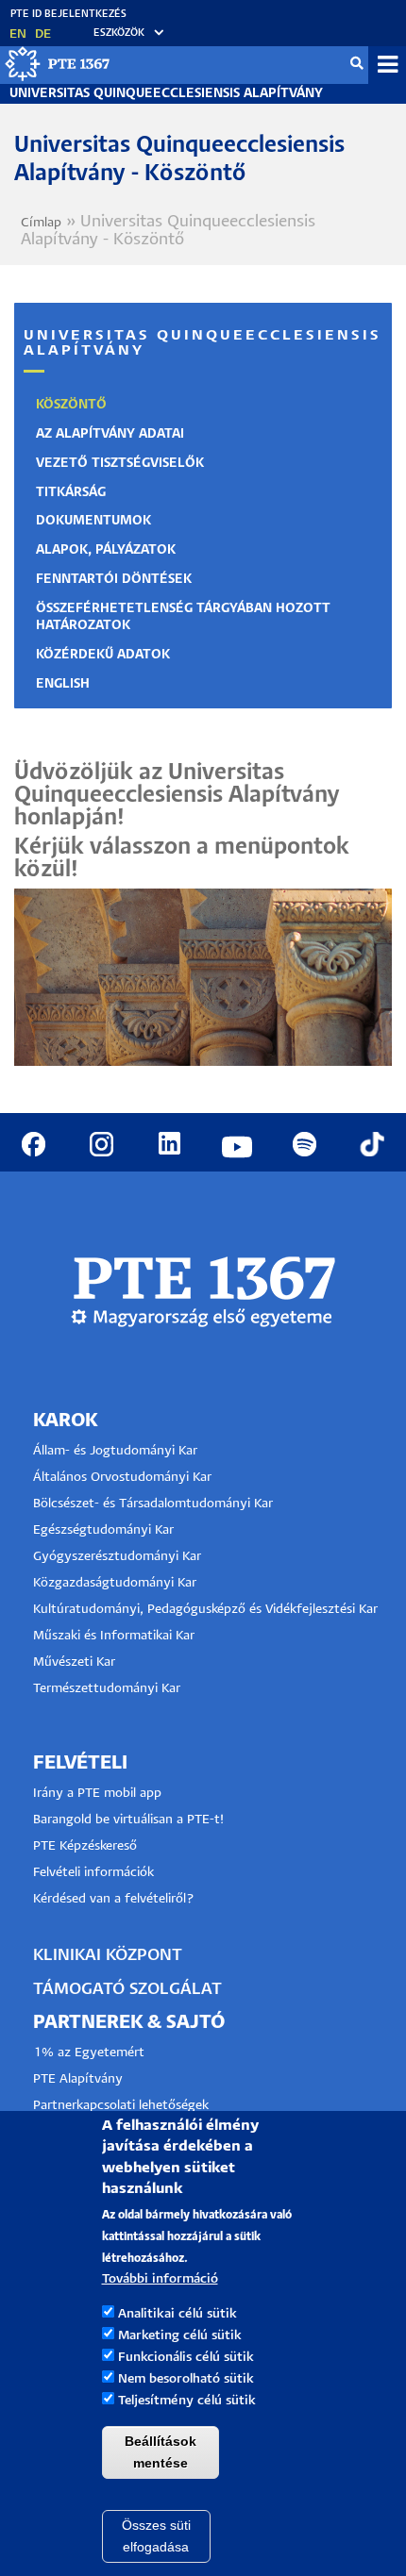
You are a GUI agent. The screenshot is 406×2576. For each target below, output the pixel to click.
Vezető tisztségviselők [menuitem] (120, 464)
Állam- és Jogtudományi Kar (115, 1451)
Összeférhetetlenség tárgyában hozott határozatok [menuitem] (183, 617)
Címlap (41, 223)
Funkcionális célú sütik (186, 2358)
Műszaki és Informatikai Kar (114, 1636)
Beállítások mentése (161, 2452)
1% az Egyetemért (89, 2053)
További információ (160, 2279)
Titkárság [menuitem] (71, 493)
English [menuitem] (63, 684)
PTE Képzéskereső (85, 1846)
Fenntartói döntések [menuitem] (114, 580)
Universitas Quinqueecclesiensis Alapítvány (166, 94)
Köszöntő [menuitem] (71, 405)
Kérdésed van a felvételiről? (114, 1899)
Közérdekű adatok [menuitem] (103, 655)
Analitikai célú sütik (178, 2314)
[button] (120, 33)
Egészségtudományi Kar (103, 1530)
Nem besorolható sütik (186, 2379)
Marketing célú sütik (180, 2336)
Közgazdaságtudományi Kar (115, 1583)
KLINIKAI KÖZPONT (108, 1956)
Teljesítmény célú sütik (187, 2401)
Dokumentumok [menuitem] (93, 521)
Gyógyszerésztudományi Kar (117, 1557)
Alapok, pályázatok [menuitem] (106, 550)
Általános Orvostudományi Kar (122, 1478)
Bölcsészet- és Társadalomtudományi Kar (153, 1504)
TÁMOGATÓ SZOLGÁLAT (127, 1990)
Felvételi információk (93, 1873)
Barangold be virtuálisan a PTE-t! (128, 1820)
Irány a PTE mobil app (99, 1794)
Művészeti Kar (74, 1662)
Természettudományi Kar (109, 1689)
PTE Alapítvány (78, 2079)
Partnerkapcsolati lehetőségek (121, 2106)
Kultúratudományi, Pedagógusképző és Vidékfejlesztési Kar (205, 1610)
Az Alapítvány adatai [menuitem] (110, 434)
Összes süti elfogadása (156, 2536)
